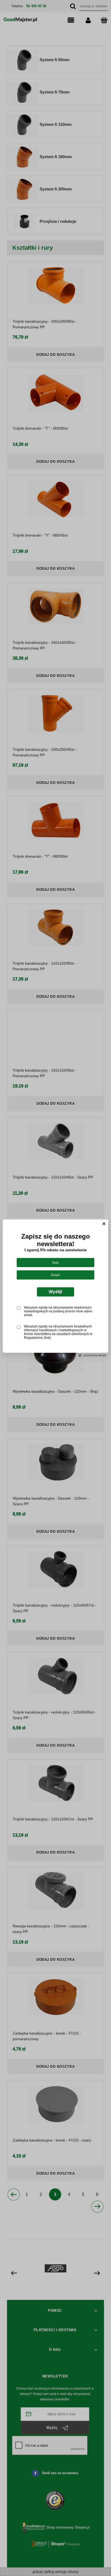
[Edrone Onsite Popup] (55, 1288)
